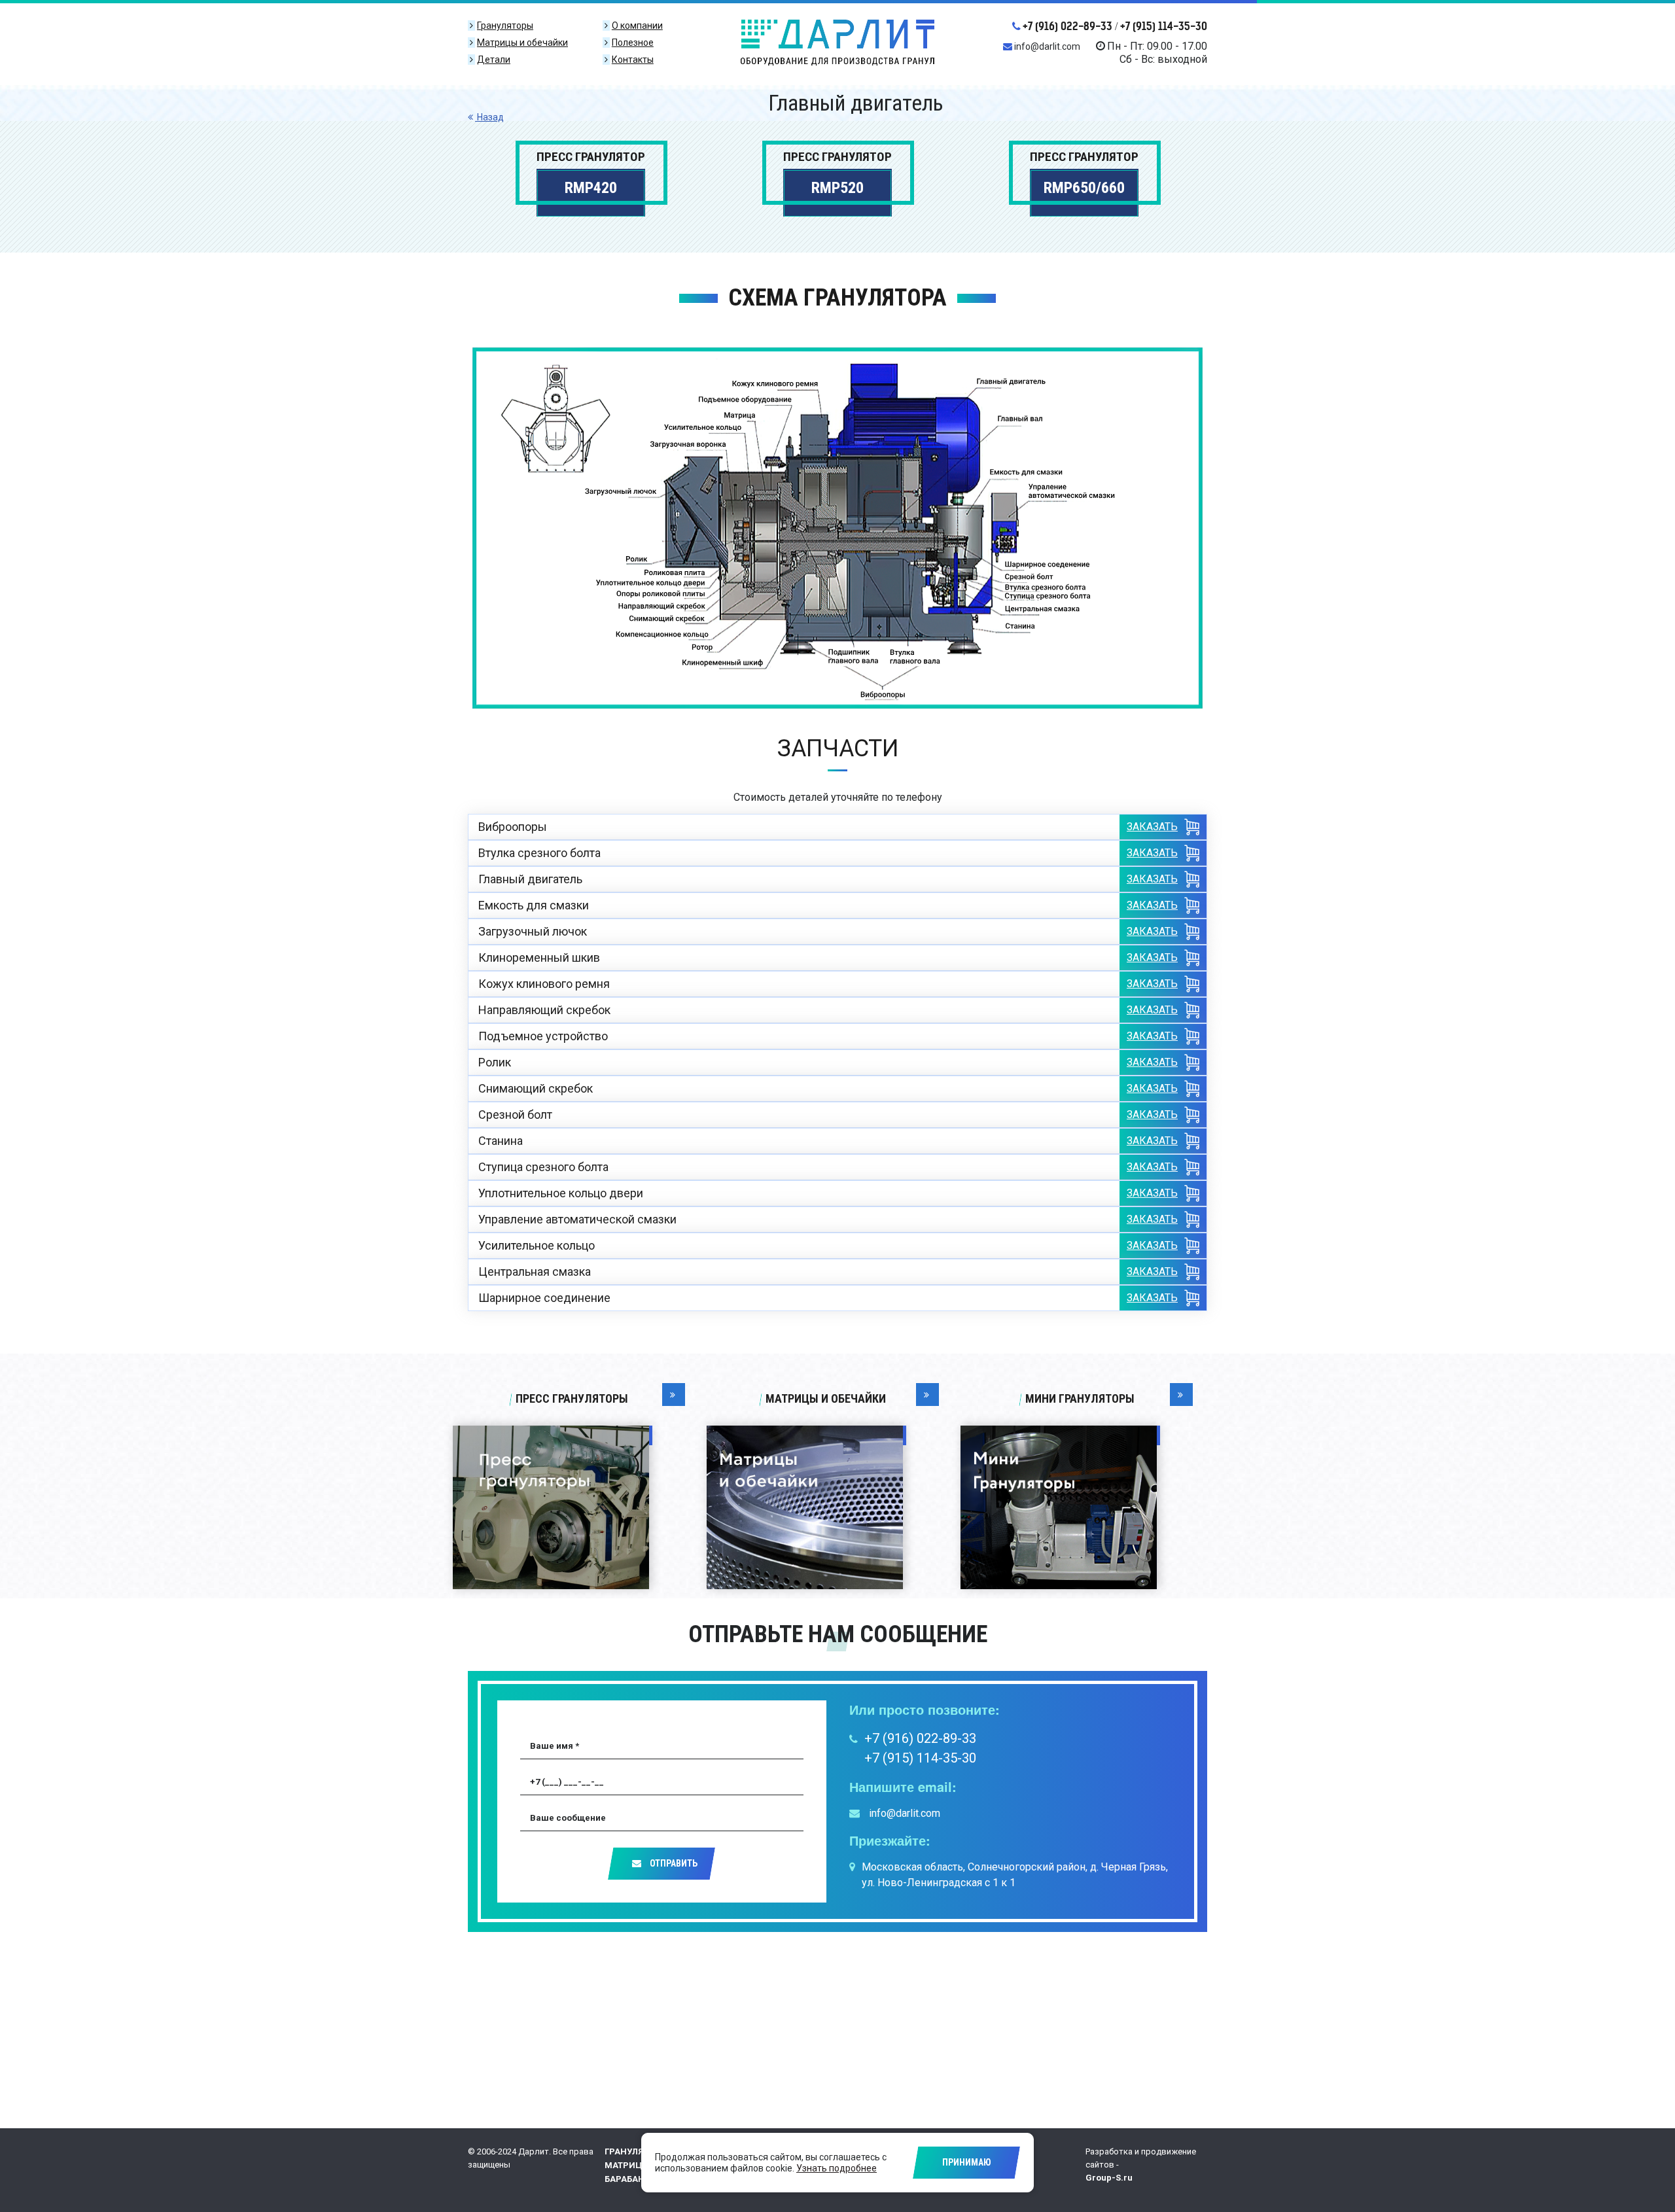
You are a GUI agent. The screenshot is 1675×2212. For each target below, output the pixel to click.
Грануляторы (637, 2151)
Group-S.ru (1109, 2178)
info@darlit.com (1047, 46)
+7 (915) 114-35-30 (1164, 26)
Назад (489, 117)
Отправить (673, 1863)
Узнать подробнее (837, 2168)
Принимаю (967, 2162)
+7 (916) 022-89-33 (1067, 26)
